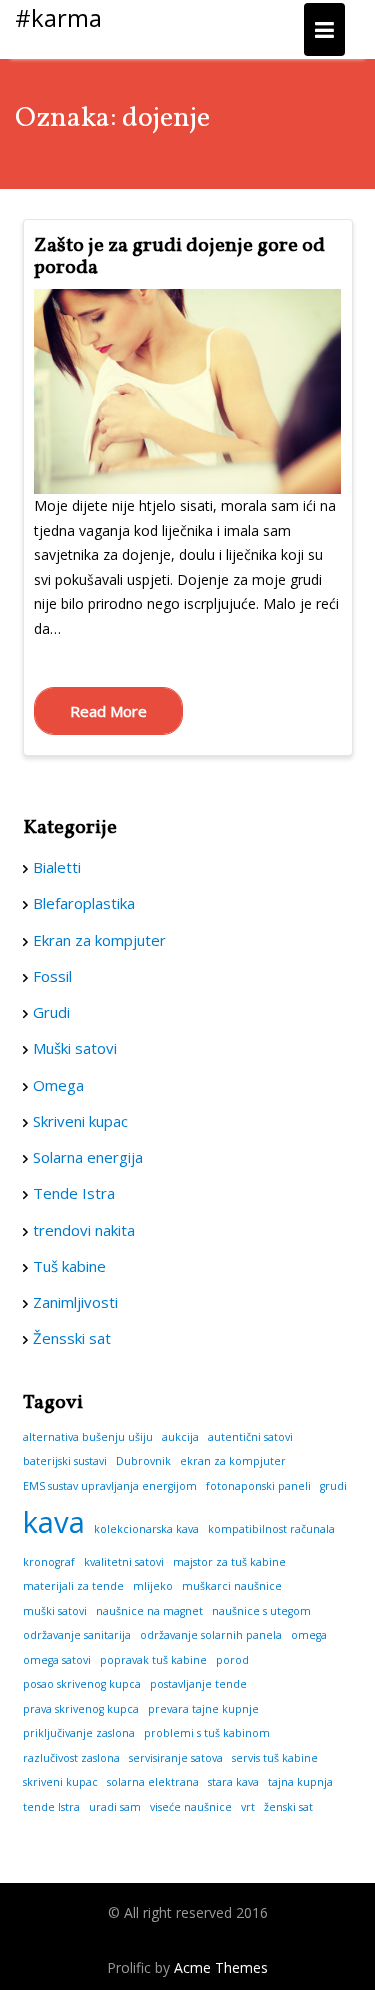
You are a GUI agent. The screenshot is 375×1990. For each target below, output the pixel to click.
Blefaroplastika (84, 903)
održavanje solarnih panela (211, 1635)
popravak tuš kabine (153, 1660)
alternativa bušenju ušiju (88, 1437)
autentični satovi (250, 1437)
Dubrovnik (143, 1461)
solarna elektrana (153, 1782)
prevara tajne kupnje (203, 1709)
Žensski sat (72, 1338)
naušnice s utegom (261, 1611)
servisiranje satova (176, 1758)
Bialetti (57, 867)
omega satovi (57, 1660)
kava (54, 1522)
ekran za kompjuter (233, 1461)
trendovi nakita (84, 1230)
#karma (58, 17)
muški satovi (55, 1611)
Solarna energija (88, 1157)
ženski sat (288, 1807)
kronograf (49, 1562)
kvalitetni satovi (124, 1562)
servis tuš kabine (275, 1758)
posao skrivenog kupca (82, 1684)
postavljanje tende (198, 1684)
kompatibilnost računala (271, 1529)
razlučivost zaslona (71, 1758)
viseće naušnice (191, 1807)
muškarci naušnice (232, 1586)
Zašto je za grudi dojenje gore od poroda (179, 257)
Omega (58, 1085)
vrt (248, 1807)
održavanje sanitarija (77, 1635)
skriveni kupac (60, 1782)
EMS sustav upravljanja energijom (110, 1486)
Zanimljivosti (75, 1302)
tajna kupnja (300, 1782)
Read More (108, 711)
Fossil (52, 976)
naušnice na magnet (149, 1611)
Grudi (51, 1012)
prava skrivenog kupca (81, 1709)
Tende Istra (74, 1193)
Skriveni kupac (80, 1121)
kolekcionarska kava (146, 1529)
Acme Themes (221, 1967)
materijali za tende (73, 1586)
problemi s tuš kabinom (207, 1733)
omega (309, 1635)
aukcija (180, 1437)
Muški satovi (75, 1048)
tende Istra (51, 1807)
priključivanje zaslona (79, 1733)
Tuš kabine (69, 1266)
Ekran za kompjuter (99, 940)
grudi (333, 1486)
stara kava (233, 1782)
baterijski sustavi (65, 1461)
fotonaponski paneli (258, 1486)
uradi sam (115, 1807)
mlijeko (153, 1586)
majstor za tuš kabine (229, 1562)
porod (232, 1660)
